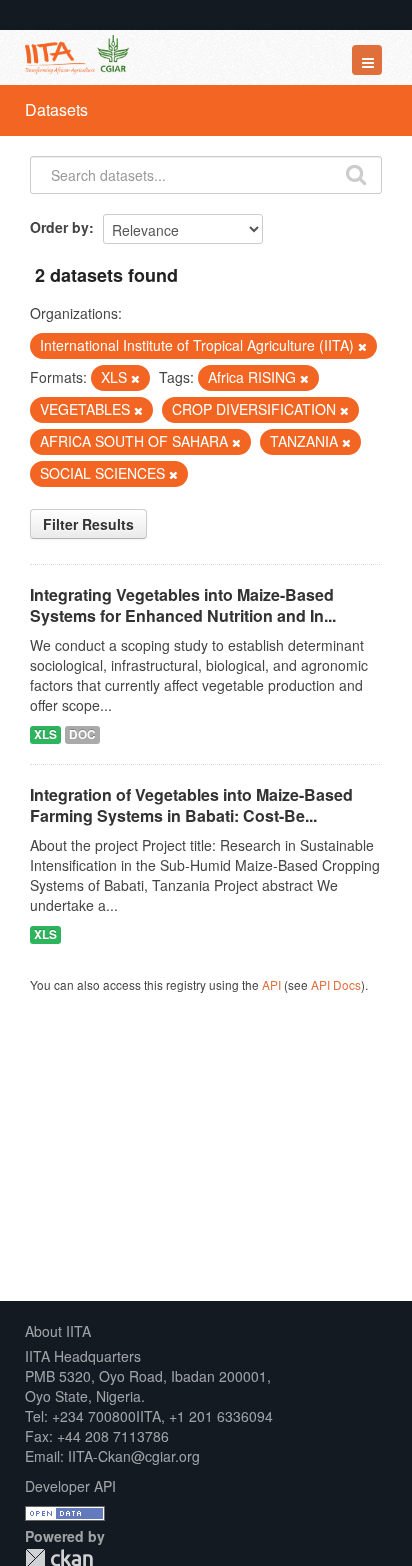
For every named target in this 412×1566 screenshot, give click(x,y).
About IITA (58, 1331)
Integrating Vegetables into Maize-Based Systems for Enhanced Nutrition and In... (183, 605)
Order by (59, 227)
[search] (356, 173)
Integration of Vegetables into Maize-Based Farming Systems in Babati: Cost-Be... (191, 805)
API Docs (336, 984)
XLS (45, 734)
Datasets (56, 109)
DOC (82, 734)
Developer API (70, 1486)
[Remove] (362, 346)
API (271, 984)
